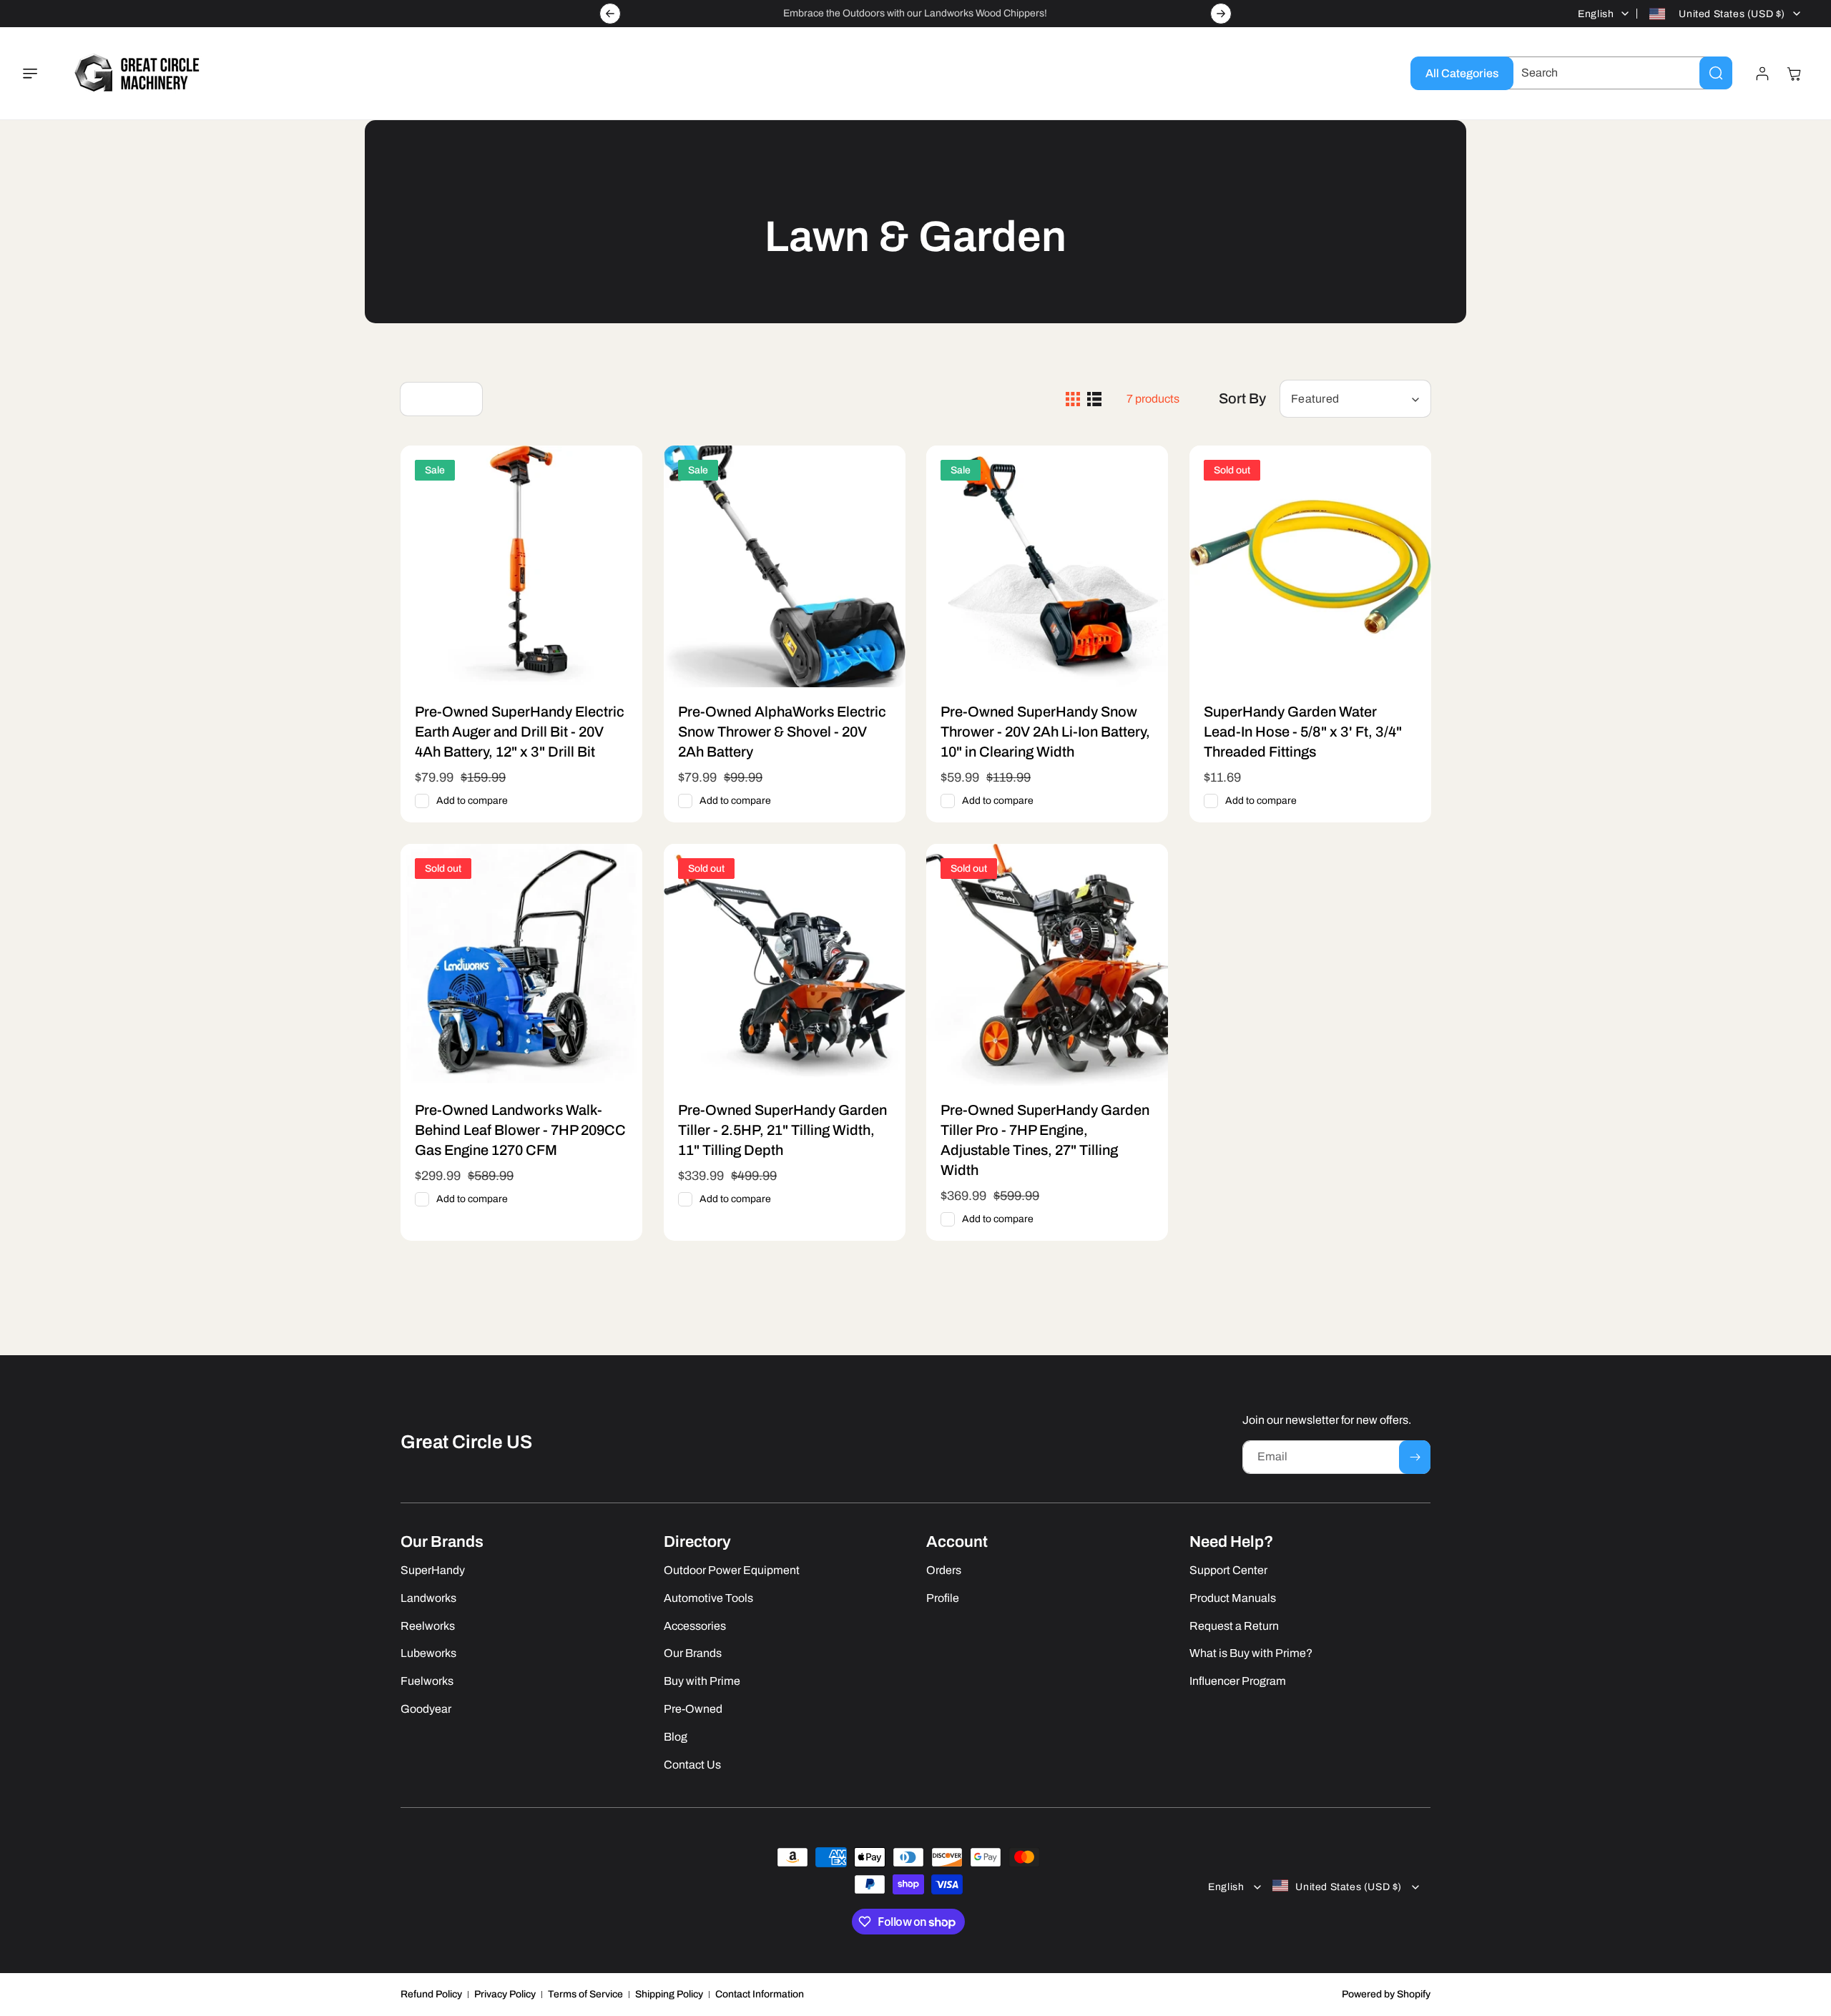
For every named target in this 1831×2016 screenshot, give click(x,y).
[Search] (1716, 73)
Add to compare (472, 801)
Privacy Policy (505, 1994)
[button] (39, 74)
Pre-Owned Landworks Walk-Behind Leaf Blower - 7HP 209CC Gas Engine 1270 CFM (520, 1130)
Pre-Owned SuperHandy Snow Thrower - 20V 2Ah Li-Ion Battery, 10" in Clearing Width (1045, 732)
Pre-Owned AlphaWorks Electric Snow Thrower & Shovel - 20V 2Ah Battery (782, 732)
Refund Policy (431, 1994)
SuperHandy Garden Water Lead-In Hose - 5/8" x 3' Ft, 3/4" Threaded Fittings (1303, 732)
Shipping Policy (669, 1994)
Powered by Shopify (1386, 1994)
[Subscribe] (1415, 1457)
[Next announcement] (1221, 14)
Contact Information (760, 1994)
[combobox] (1616, 73)
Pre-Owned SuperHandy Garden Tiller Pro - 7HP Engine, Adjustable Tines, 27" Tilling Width (1045, 1140)
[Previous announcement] (610, 14)
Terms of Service (585, 1994)
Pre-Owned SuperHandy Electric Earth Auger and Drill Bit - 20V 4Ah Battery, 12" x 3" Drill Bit (520, 732)
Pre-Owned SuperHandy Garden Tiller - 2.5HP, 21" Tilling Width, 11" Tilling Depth (782, 1130)
